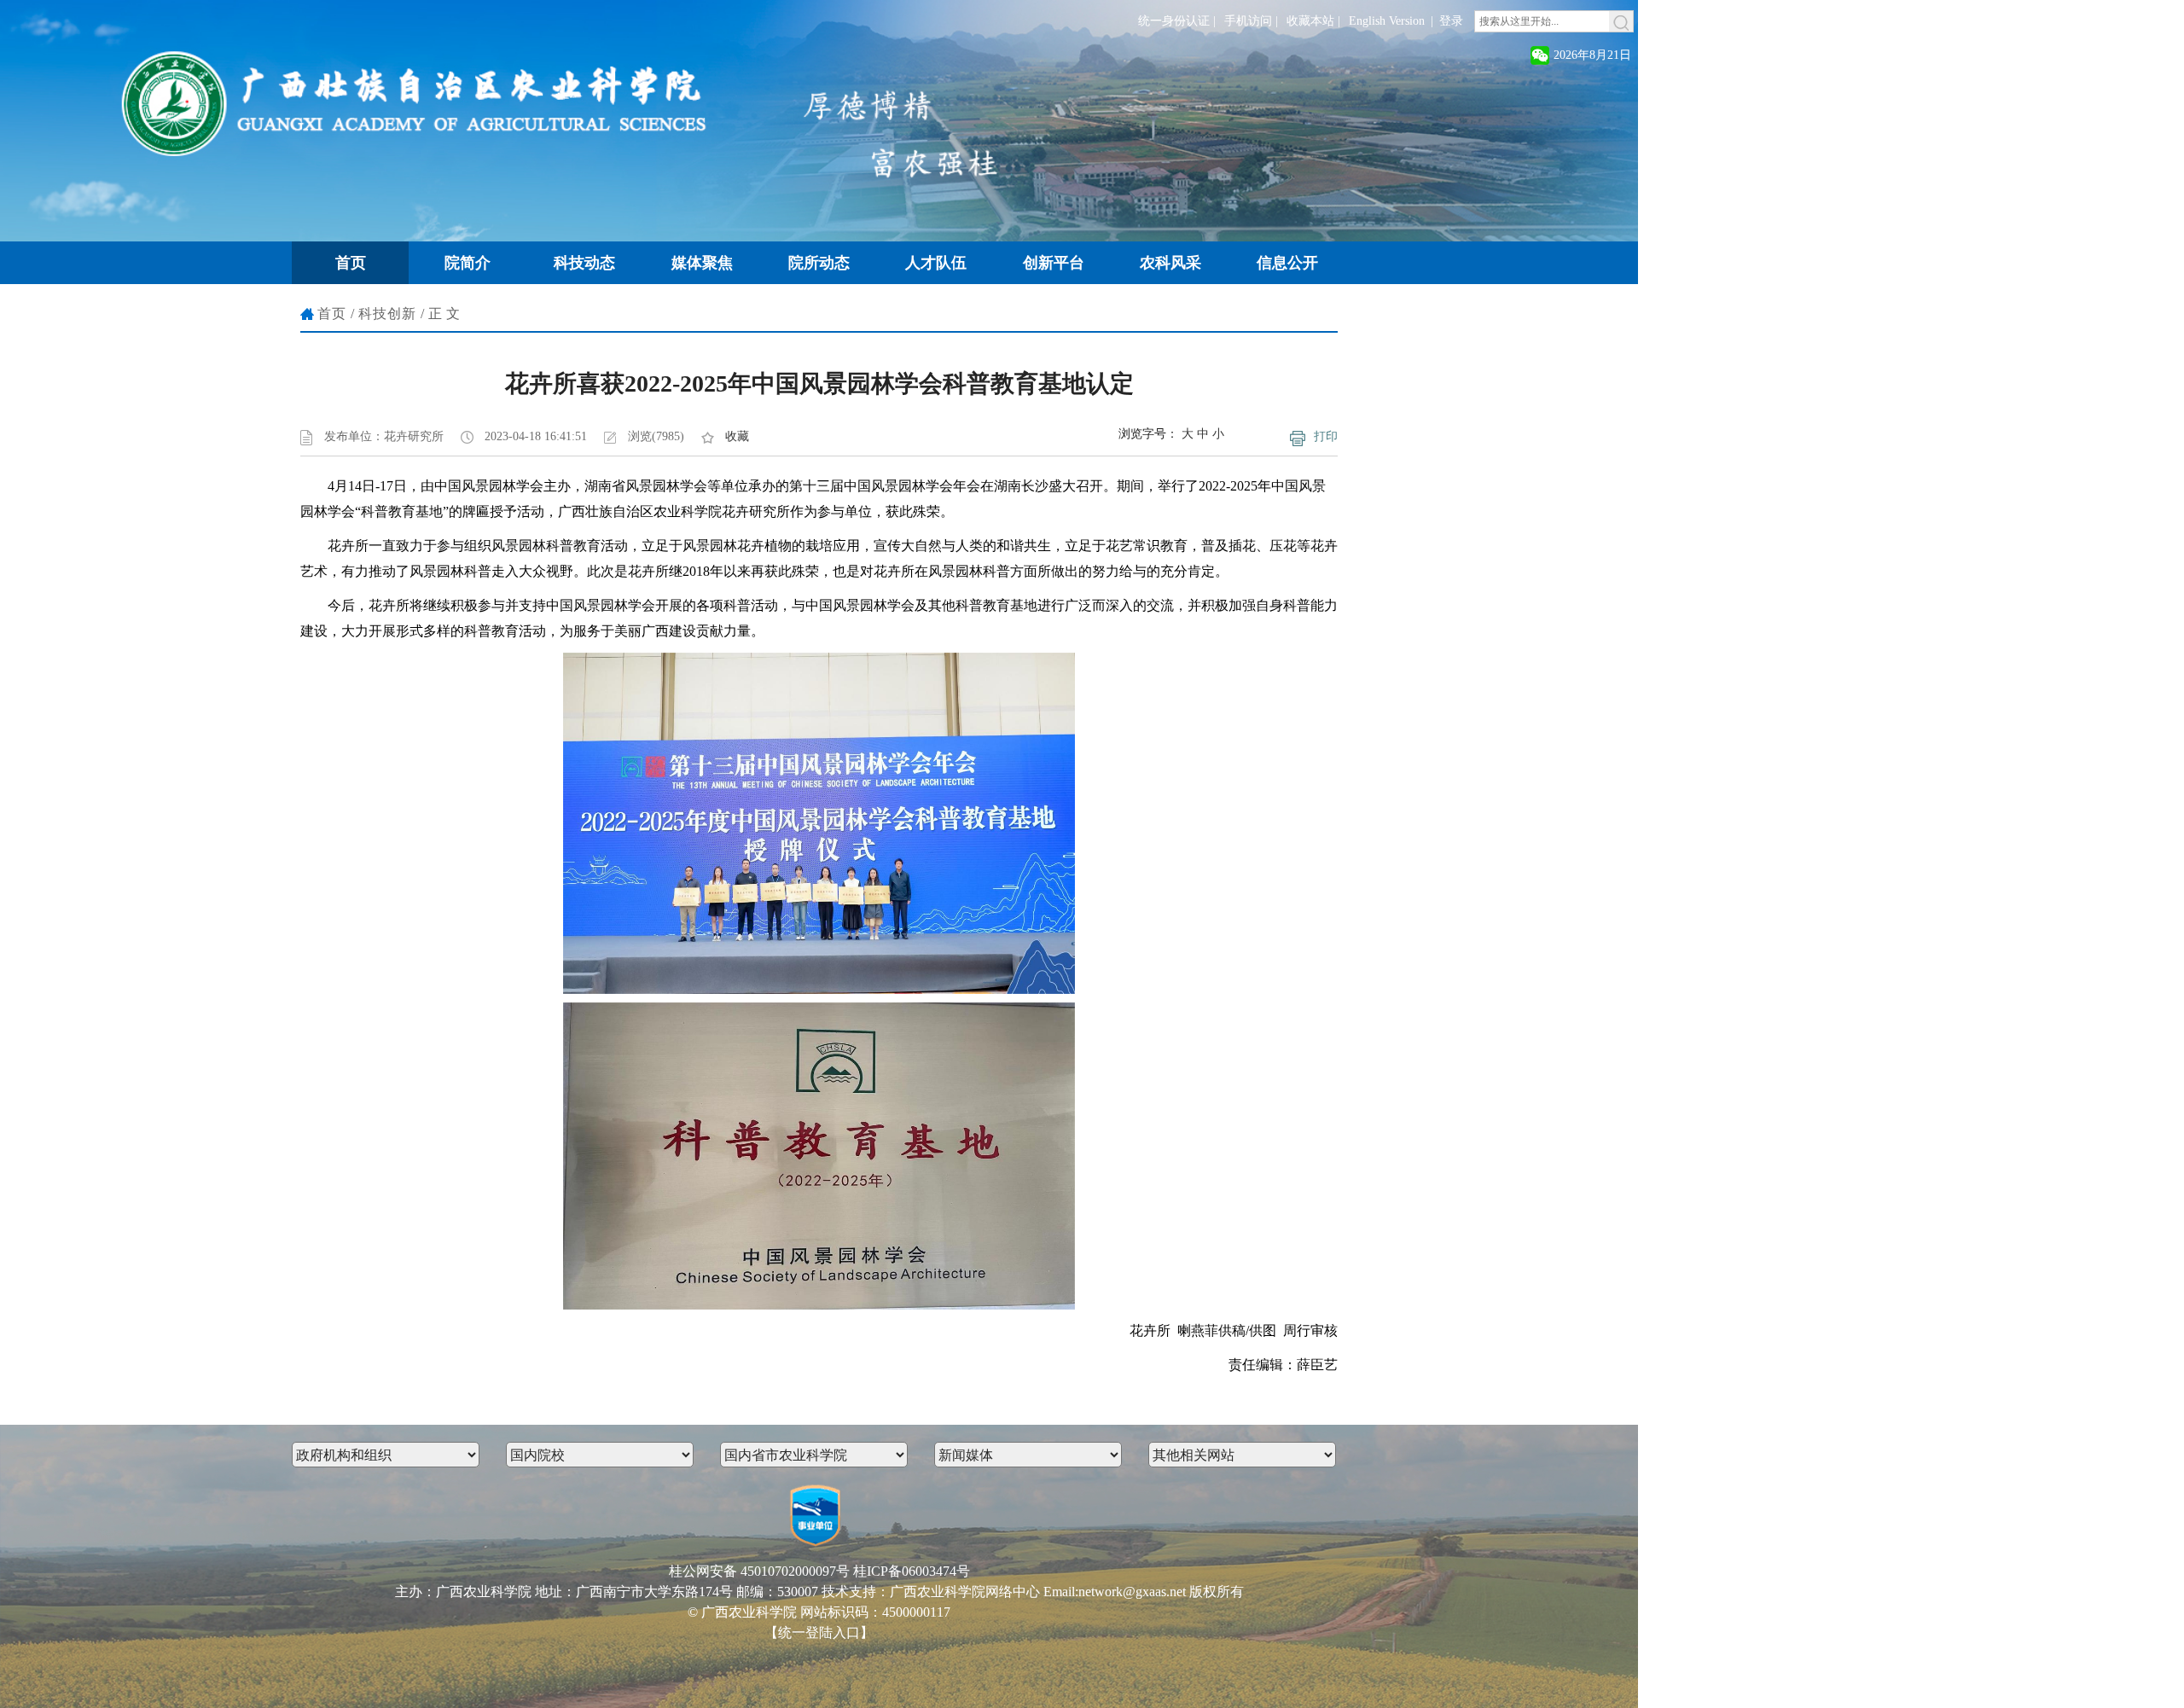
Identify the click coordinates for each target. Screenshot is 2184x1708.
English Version (1387, 21)
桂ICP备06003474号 (912, 1571)
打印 (1326, 436)
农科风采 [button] (1170, 263)
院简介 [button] (468, 263)
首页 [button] (351, 263)
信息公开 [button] (1287, 263)
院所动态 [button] (819, 263)
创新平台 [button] (1054, 263)
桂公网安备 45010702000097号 (759, 1571)
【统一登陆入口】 (819, 1632)
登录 (1451, 21)
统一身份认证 (1174, 21)
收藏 (737, 436)
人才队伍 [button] (936, 263)
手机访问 (1248, 21)
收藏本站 (1310, 21)
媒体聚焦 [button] (702, 263)
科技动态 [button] (584, 263)
